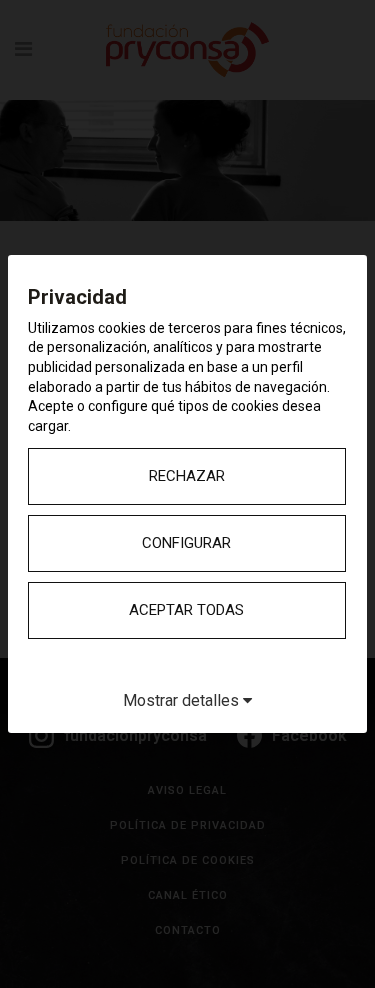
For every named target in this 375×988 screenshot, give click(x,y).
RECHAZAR (187, 476)
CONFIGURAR (186, 543)
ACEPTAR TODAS (186, 610)
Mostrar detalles (183, 700)
